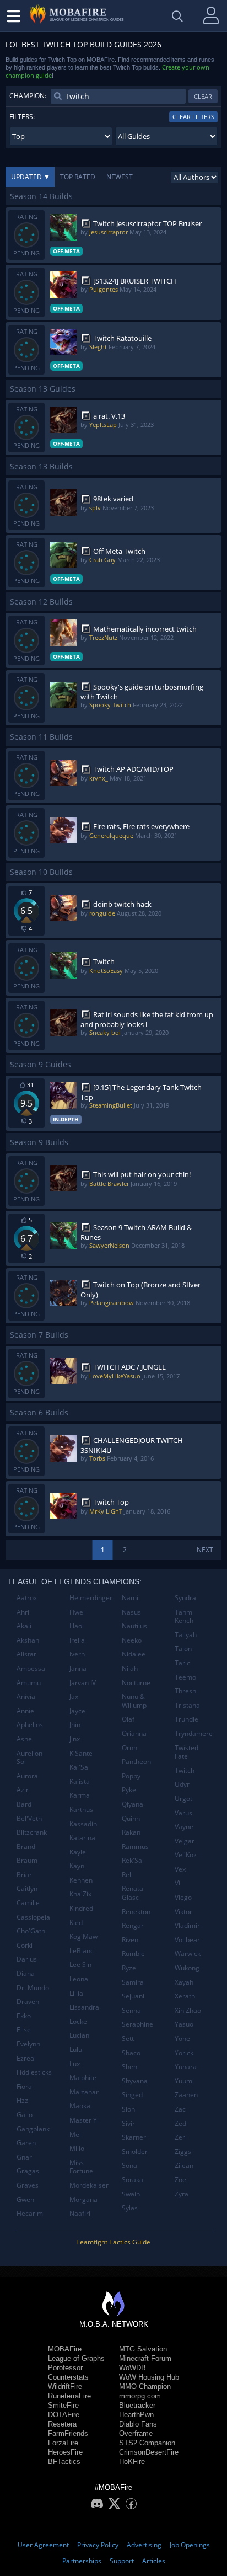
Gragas (28, 2171)
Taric (182, 1663)
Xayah (184, 1982)
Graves (28, 2185)
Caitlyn (27, 1888)
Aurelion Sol (29, 1758)
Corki (25, 1945)
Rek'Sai (133, 1860)
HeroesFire (65, 2452)
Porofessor (65, 2368)
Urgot (183, 1799)
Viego (183, 1897)
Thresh (185, 1691)
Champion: (28, 96)
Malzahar (84, 2092)
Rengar (133, 1925)
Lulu (76, 2049)
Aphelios (30, 1725)
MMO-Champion (145, 2387)
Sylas (130, 2208)
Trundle (187, 1719)
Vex (180, 1869)
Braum (27, 1860)
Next (205, 1550)
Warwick (188, 1954)
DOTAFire (64, 2415)
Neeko (132, 1640)
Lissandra (84, 2007)
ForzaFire (63, 2443)
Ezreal (26, 2058)
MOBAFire (65, 2349)
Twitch (185, 1770)
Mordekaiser (89, 2185)
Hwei (77, 1612)
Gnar (24, 2157)
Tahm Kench (184, 1616)
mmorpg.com (140, 2396)
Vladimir (187, 1925)
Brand (26, 1847)
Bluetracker (137, 2405)
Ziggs (183, 2152)
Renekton (136, 1912)
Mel (75, 2134)
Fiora (24, 2086)
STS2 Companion (147, 2443)
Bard (24, 1804)
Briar (24, 1875)
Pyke (129, 1790)
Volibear (187, 1940)
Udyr (182, 1784)
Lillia (76, 1993)
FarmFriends (68, 2433)
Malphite (83, 2078)
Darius (27, 1959)
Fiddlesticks (34, 2072)
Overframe (136, 2433)
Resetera (62, 2424)
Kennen (81, 1880)
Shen (129, 2067)
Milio (77, 2148)
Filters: (22, 117)
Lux (75, 2064)
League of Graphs (76, 2358)
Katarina (82, 1838)
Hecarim (30, 2213)
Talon (183, 1648)
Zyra (182, 2194)
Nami (130, 1598)
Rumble (133, 1954)
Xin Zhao (188, 2010)
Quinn (131, 1818)
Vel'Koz (186, 1855)
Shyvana (135, 2081)
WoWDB (133, 2368)
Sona (129, 2165)
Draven (28, 2002)
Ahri (23, 1612)
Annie (25, 1711)
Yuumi (184, 2081)
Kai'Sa (79, 1767)
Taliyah (186, 1635)
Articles (154, 2561)
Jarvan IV (83, 1683)
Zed (180, 2123)
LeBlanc (82, 1951)
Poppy (131, 1776)
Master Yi (84, 2120)
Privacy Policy (98, 2545)
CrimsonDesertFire (149, 2452)
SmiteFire (63, 2405)
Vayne (184, 1827)
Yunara (186, 2067)
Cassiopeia (33, 1917)
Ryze (129, 1968)
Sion (128, 2109)
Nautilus (134, 1626)
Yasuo (184, 2024)
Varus (183, 1813)
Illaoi (77, 1626)
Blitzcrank (32, 1832)
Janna (78, 1668)
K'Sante (81, 1753)
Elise (24, 2030)
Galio (25, 2115)
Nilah (130, 1668)
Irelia (77, 1640)
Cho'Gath (31, 1931)
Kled (76, 1923)
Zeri (181, 2137)
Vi (177, 1883)
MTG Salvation (143, 2349)
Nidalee (134, 1654)
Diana (26, 1973)
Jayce (77, 1711)
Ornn (129, 1748)
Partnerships (82, 2561)
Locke (78, 2021)
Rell (127, 1875)
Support (122, 2561)
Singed (132, 2095)
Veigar (185, 1841)
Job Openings (190, 2545)
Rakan (131, 1832)
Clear (203, 96)
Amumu (29, 1683)
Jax (74, 1696)
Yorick (184, 2053)
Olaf (128, 1719)
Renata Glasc (133, 1893)
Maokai (81, 2106)
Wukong (187, 1968)
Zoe (180, 2180)
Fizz (22, 2100)
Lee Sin (80, 1965)
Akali (24, 1626)
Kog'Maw (83, 1936)
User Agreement (43, 2545)
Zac (180, 2109)
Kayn (77, 1866)
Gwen (25, 2200)
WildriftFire (65, 2387)
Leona (79, 1979)
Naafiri (80, 2213)
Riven (130, 1940)
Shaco (131, 2053)
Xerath (185, 1996)
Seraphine (137, 2024)
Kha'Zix (80, 1894)
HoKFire (132, 2462)
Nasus (131, 1612)
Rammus (135, 1847)
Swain (131, 2194)
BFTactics (64, 2462)
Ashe (24, 1739)
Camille (28, 1903)
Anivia (26, 1696)
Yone (182, 2038)
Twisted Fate (187, 1752)
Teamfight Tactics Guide (113, 2242)
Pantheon (136, 1762)
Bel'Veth (29, 1818)
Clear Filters (193, 117)
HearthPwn (136, 2415)
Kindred (81, 1908)
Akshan (28, 1640)
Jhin (75, 1725)
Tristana (187, 1705)
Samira (133, 1982)
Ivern (77, 1654)
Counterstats (68, 2377)
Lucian (79, 2035)
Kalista (80, 1781)
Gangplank (33, 2129)
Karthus (81, 1810)
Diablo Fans (138, 2424)
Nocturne (136, 1683)
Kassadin (83, 1824)
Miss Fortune (81, 2167)
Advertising (144, 2545)
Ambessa (31, 1668)
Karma (80, 1795)
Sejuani (133, 1996)
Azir (23, 1790)
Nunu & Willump (134, 1701)
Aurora (27, 1776)
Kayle (78, 1852)
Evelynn (28, 2044)
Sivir (128, 2123)
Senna (131, 2010)
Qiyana (133, 1804)
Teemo (185, 1677)
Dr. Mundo (33, 1988)
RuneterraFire (69, 2396)
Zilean (184, 2165)
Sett (128, 2038)
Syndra (185, 1598)
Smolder (135, 2152)
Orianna (134, 1733)
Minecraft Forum (145, 2358)
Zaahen (186, 2095)
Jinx (75, 1739)
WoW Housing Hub (149, 2377)
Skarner (134, 2137)
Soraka (133, 2180)
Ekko (24, 2016)
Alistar (26, 1654)
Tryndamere (194, 1733)
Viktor (183, 1912)
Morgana (83, 2200)
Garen (26, 2143)
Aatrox (27, 1598)
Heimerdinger (91, 1598)
